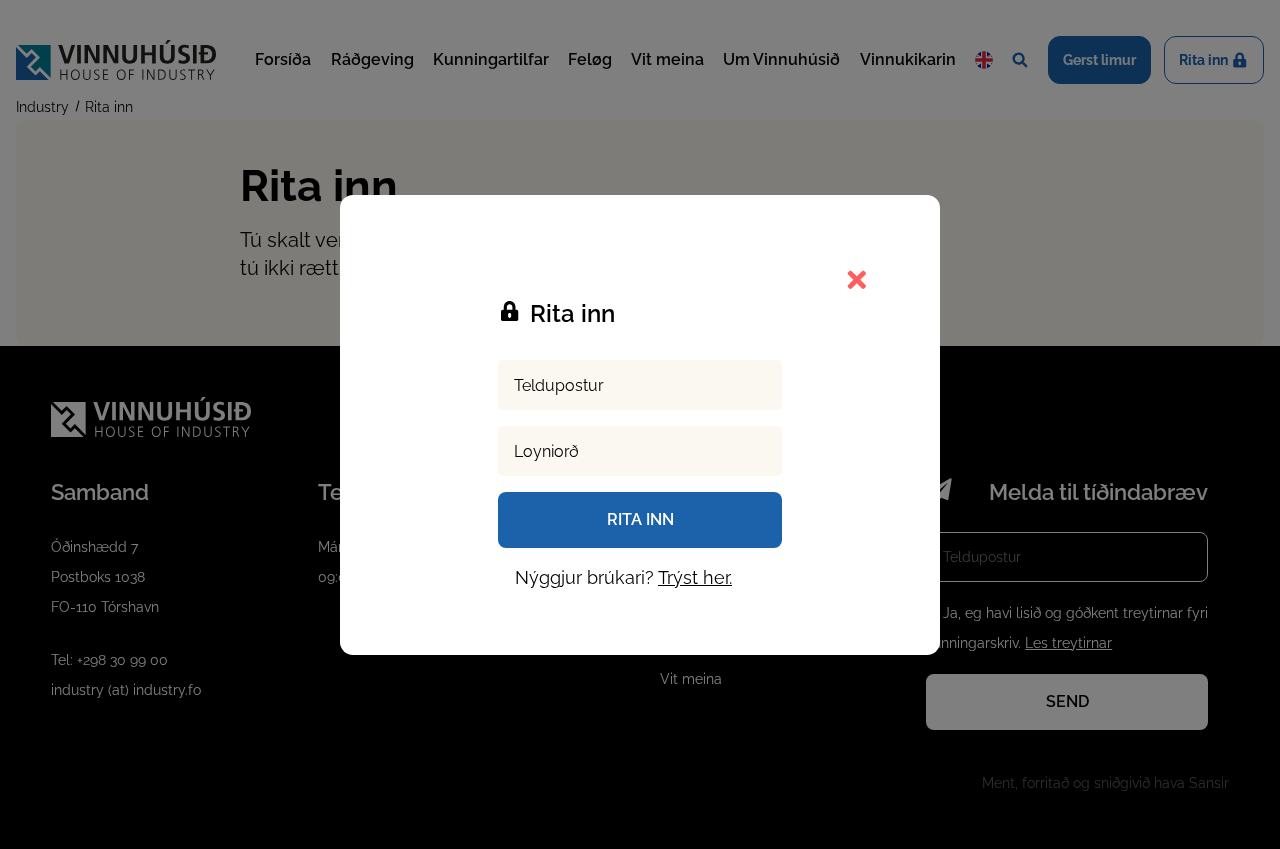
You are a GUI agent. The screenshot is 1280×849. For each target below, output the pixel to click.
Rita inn (640, 519)
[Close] (856, 279)
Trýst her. (695, 577)
